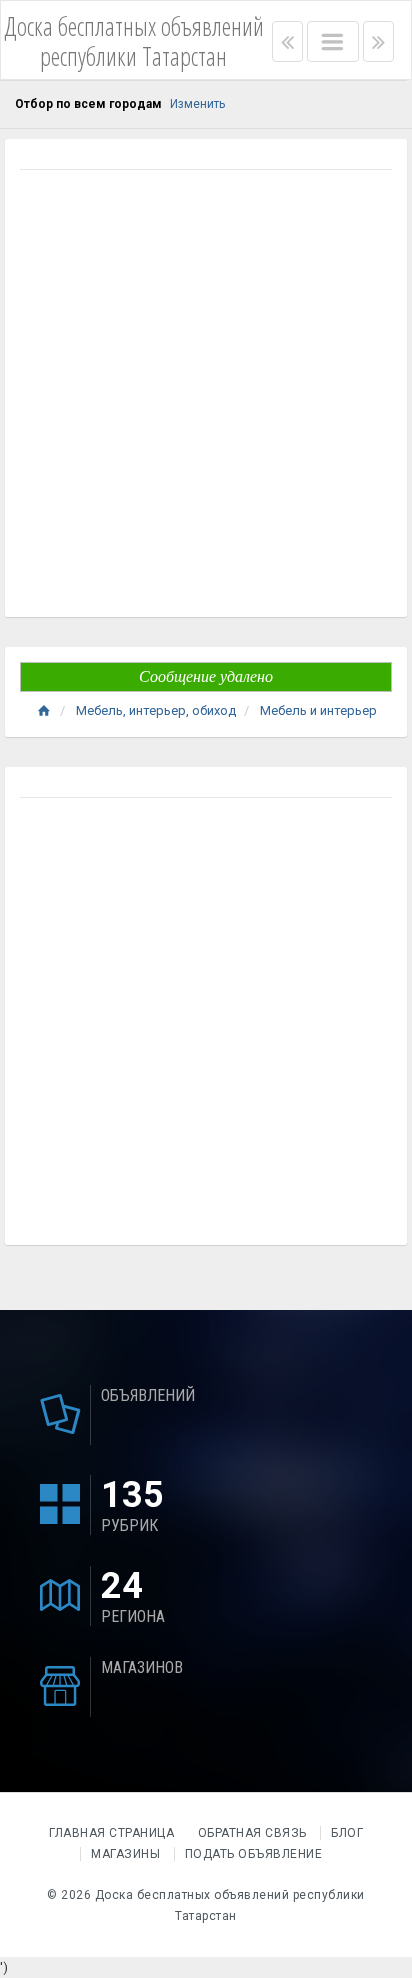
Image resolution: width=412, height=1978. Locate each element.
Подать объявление (254, 1854)
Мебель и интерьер (318, 710)
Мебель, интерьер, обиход (156, 710)
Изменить (197, 104)
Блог (347, 1833)
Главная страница (113, 1833)
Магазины (125, 1854)
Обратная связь (252, 1833)
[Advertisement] (206, 396)
